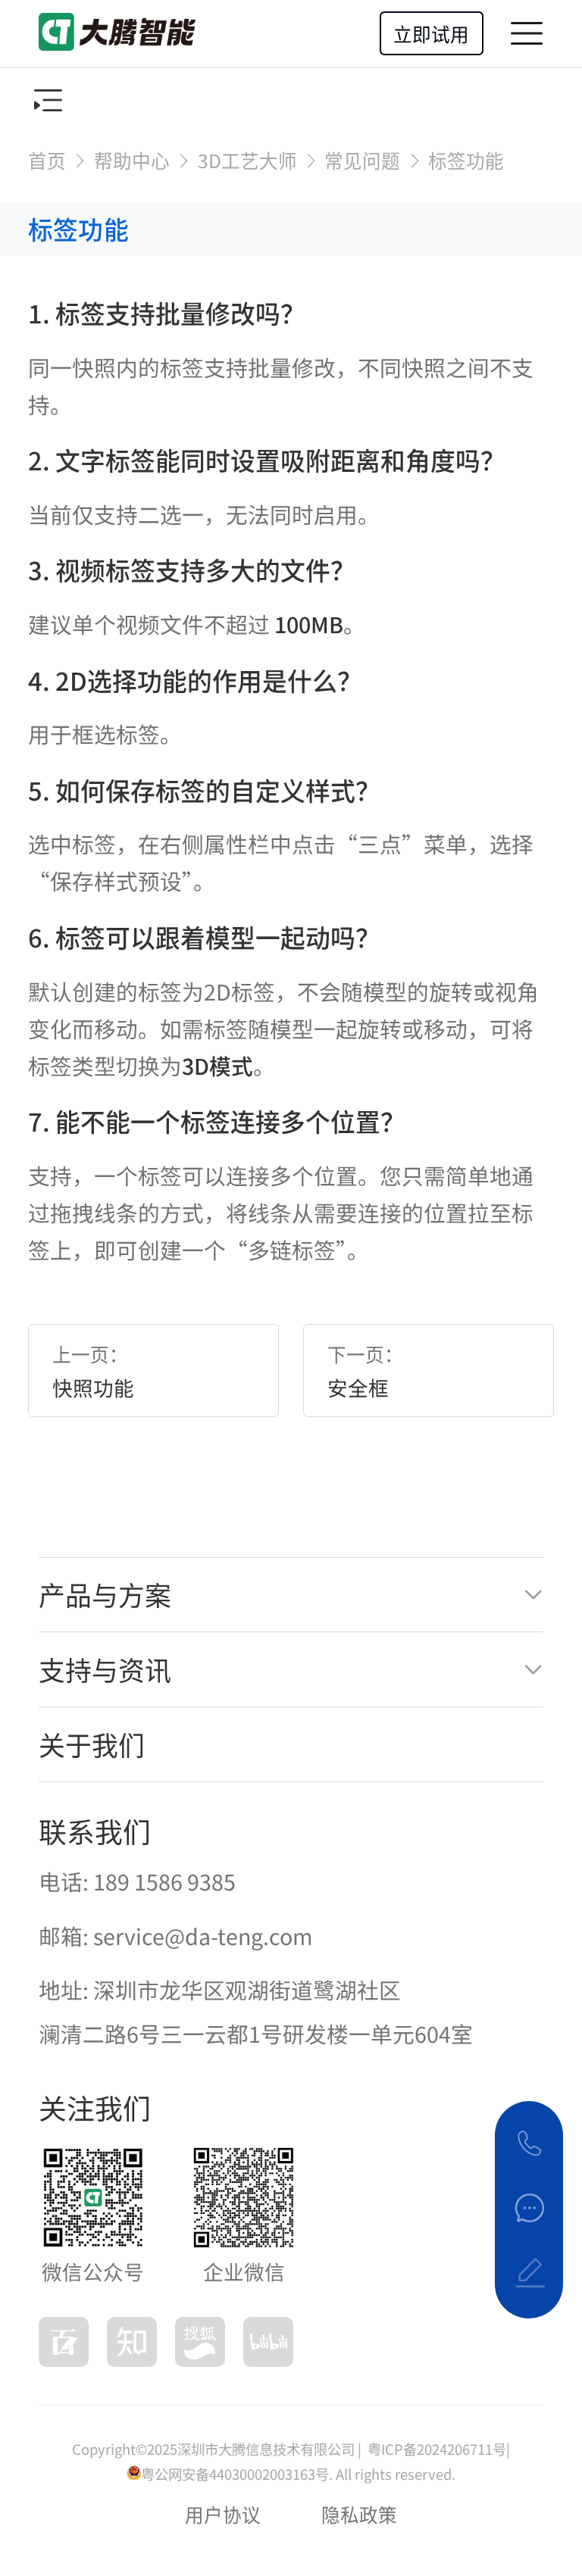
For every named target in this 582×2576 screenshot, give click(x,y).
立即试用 (431, 33)
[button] (291, 1595)
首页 (47, 160)
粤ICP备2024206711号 (435, 2449)
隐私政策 (359, 2514)
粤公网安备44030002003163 (228, 2474)
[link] (47, 160)
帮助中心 (132, 160)
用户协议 (223, 2514)
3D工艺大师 (247, 160)
